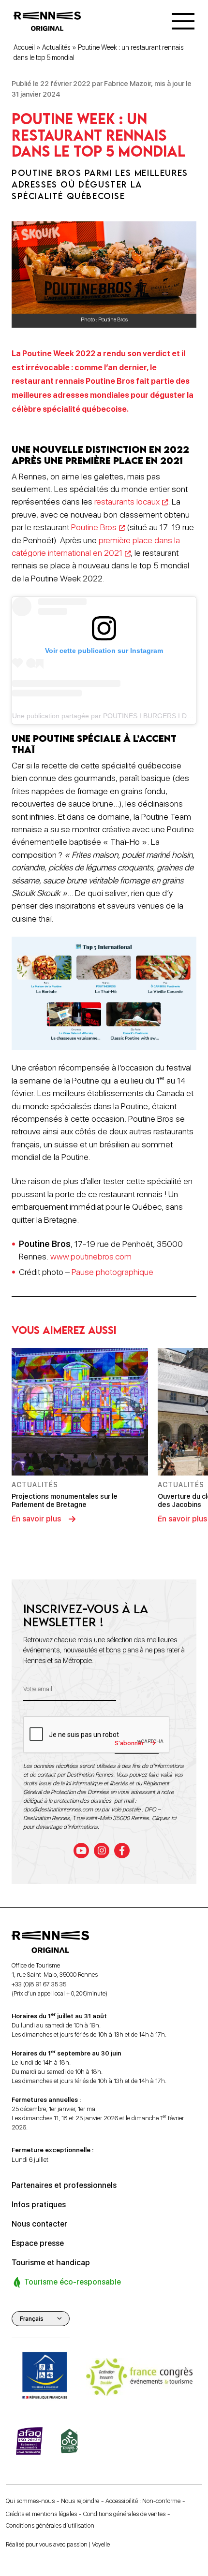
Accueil (24, 47)
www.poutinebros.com (91, 1256)
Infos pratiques (39, 2205)
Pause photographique (112, 1272)
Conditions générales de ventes (124, 2514)
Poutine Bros (94, 527)
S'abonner (129, 1743)
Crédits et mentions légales (41, 2514)
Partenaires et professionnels (64, 2185)
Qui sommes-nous (30, 2501)
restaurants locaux (127, 501)
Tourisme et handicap (51, 2263)
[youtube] (81, 1851)
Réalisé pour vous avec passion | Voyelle (58, 2544)
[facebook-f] (122, 1851)
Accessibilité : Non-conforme (143, 2501)
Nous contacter (39, 2224)
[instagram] (102, 1851)
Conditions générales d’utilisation (50, 2525)
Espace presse (38, 2243)
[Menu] (183, 21)
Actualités (56, 47)
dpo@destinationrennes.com (58, 1809)
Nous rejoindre (80, 2501)
